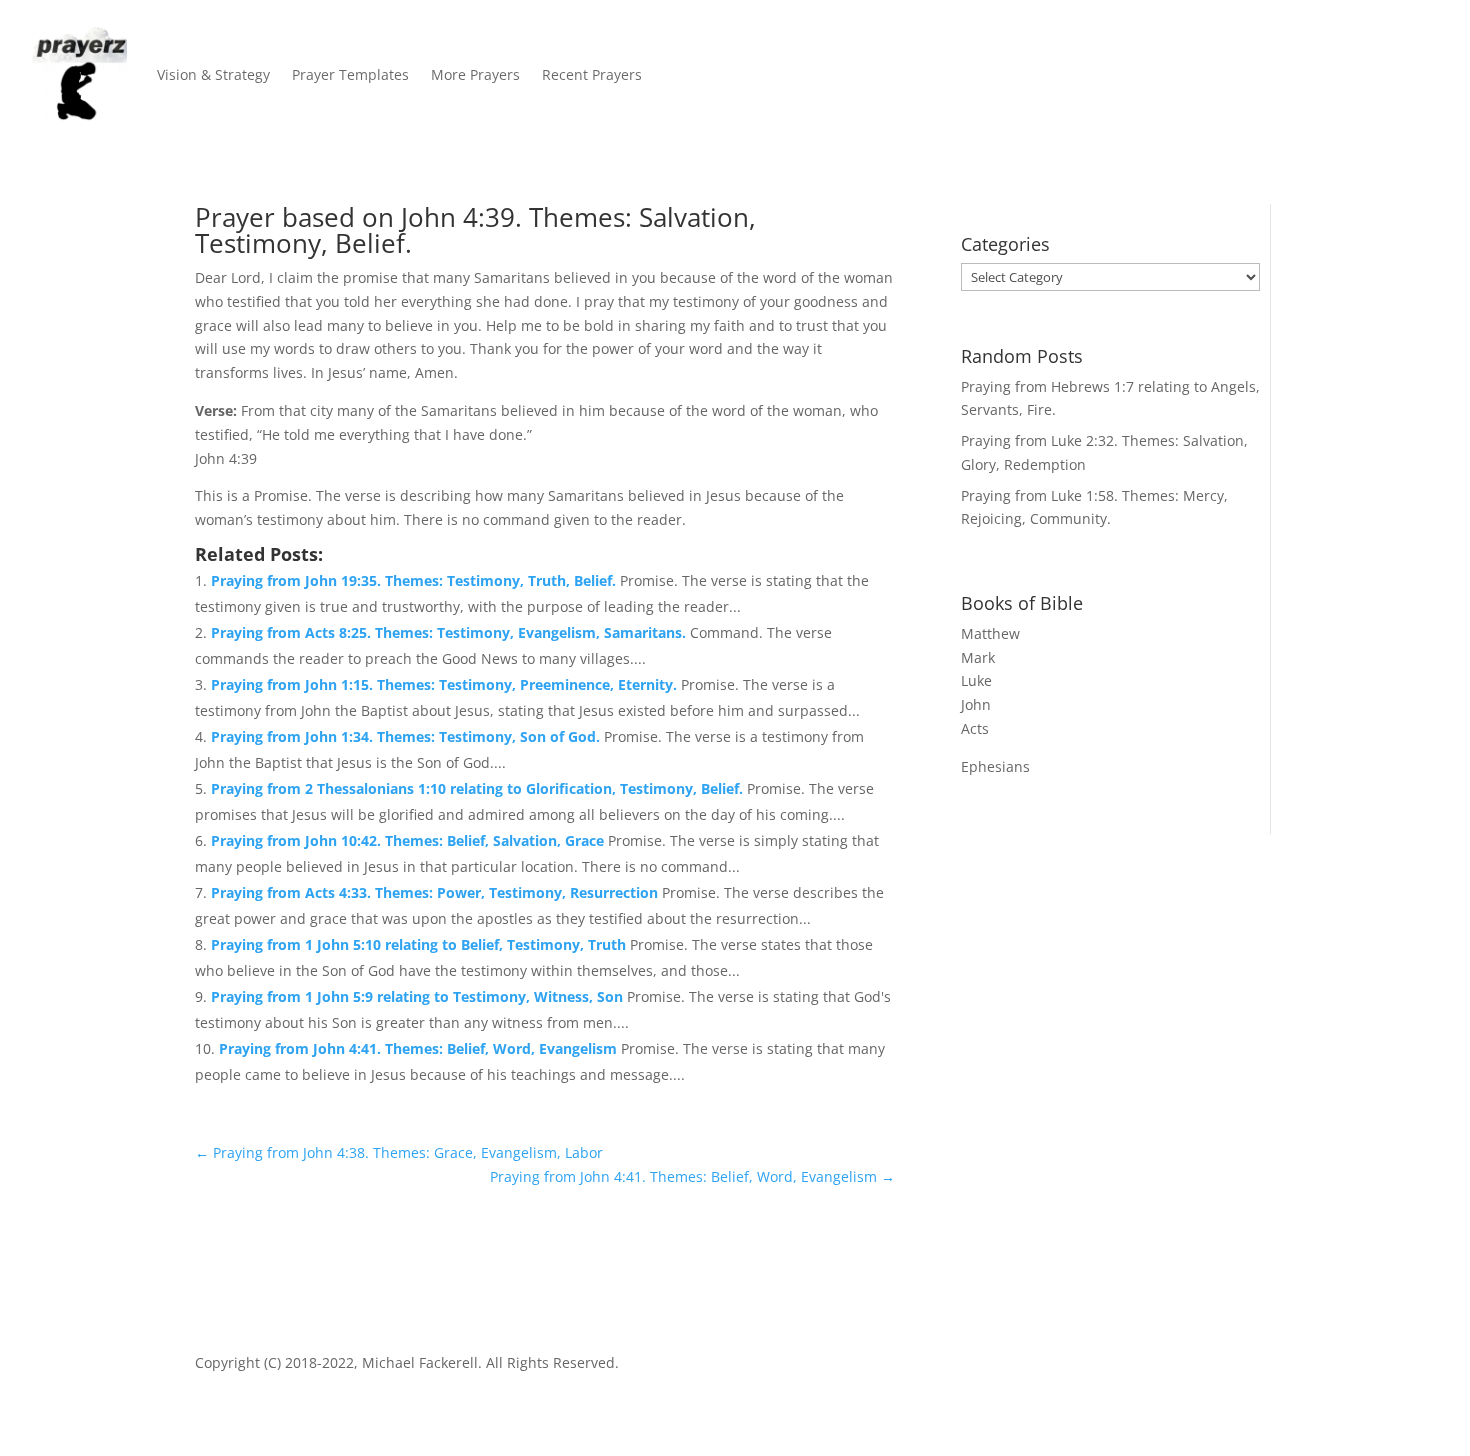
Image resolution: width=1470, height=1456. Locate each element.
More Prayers (475, 74)
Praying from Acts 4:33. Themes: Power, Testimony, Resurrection (436, 892)
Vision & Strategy (213, 74)
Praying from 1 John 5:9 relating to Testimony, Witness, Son (419, 996)
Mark (978, 657)
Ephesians (995, 766)
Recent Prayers (592, 74)
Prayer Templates (350, 74)
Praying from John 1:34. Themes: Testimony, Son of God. (407, 736)
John (976, 704)
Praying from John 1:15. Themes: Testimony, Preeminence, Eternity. (446, 684)
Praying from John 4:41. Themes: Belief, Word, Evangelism (420, 1048)
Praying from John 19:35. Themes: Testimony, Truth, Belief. (415, 580)
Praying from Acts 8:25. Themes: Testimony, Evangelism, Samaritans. (450, 632)
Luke (976, 680)
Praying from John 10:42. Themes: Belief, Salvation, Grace (409, 840)
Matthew (990, 633)
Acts (975, 728)
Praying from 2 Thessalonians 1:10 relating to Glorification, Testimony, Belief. (479, 788)
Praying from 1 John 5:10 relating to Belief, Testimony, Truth (420, 944)
